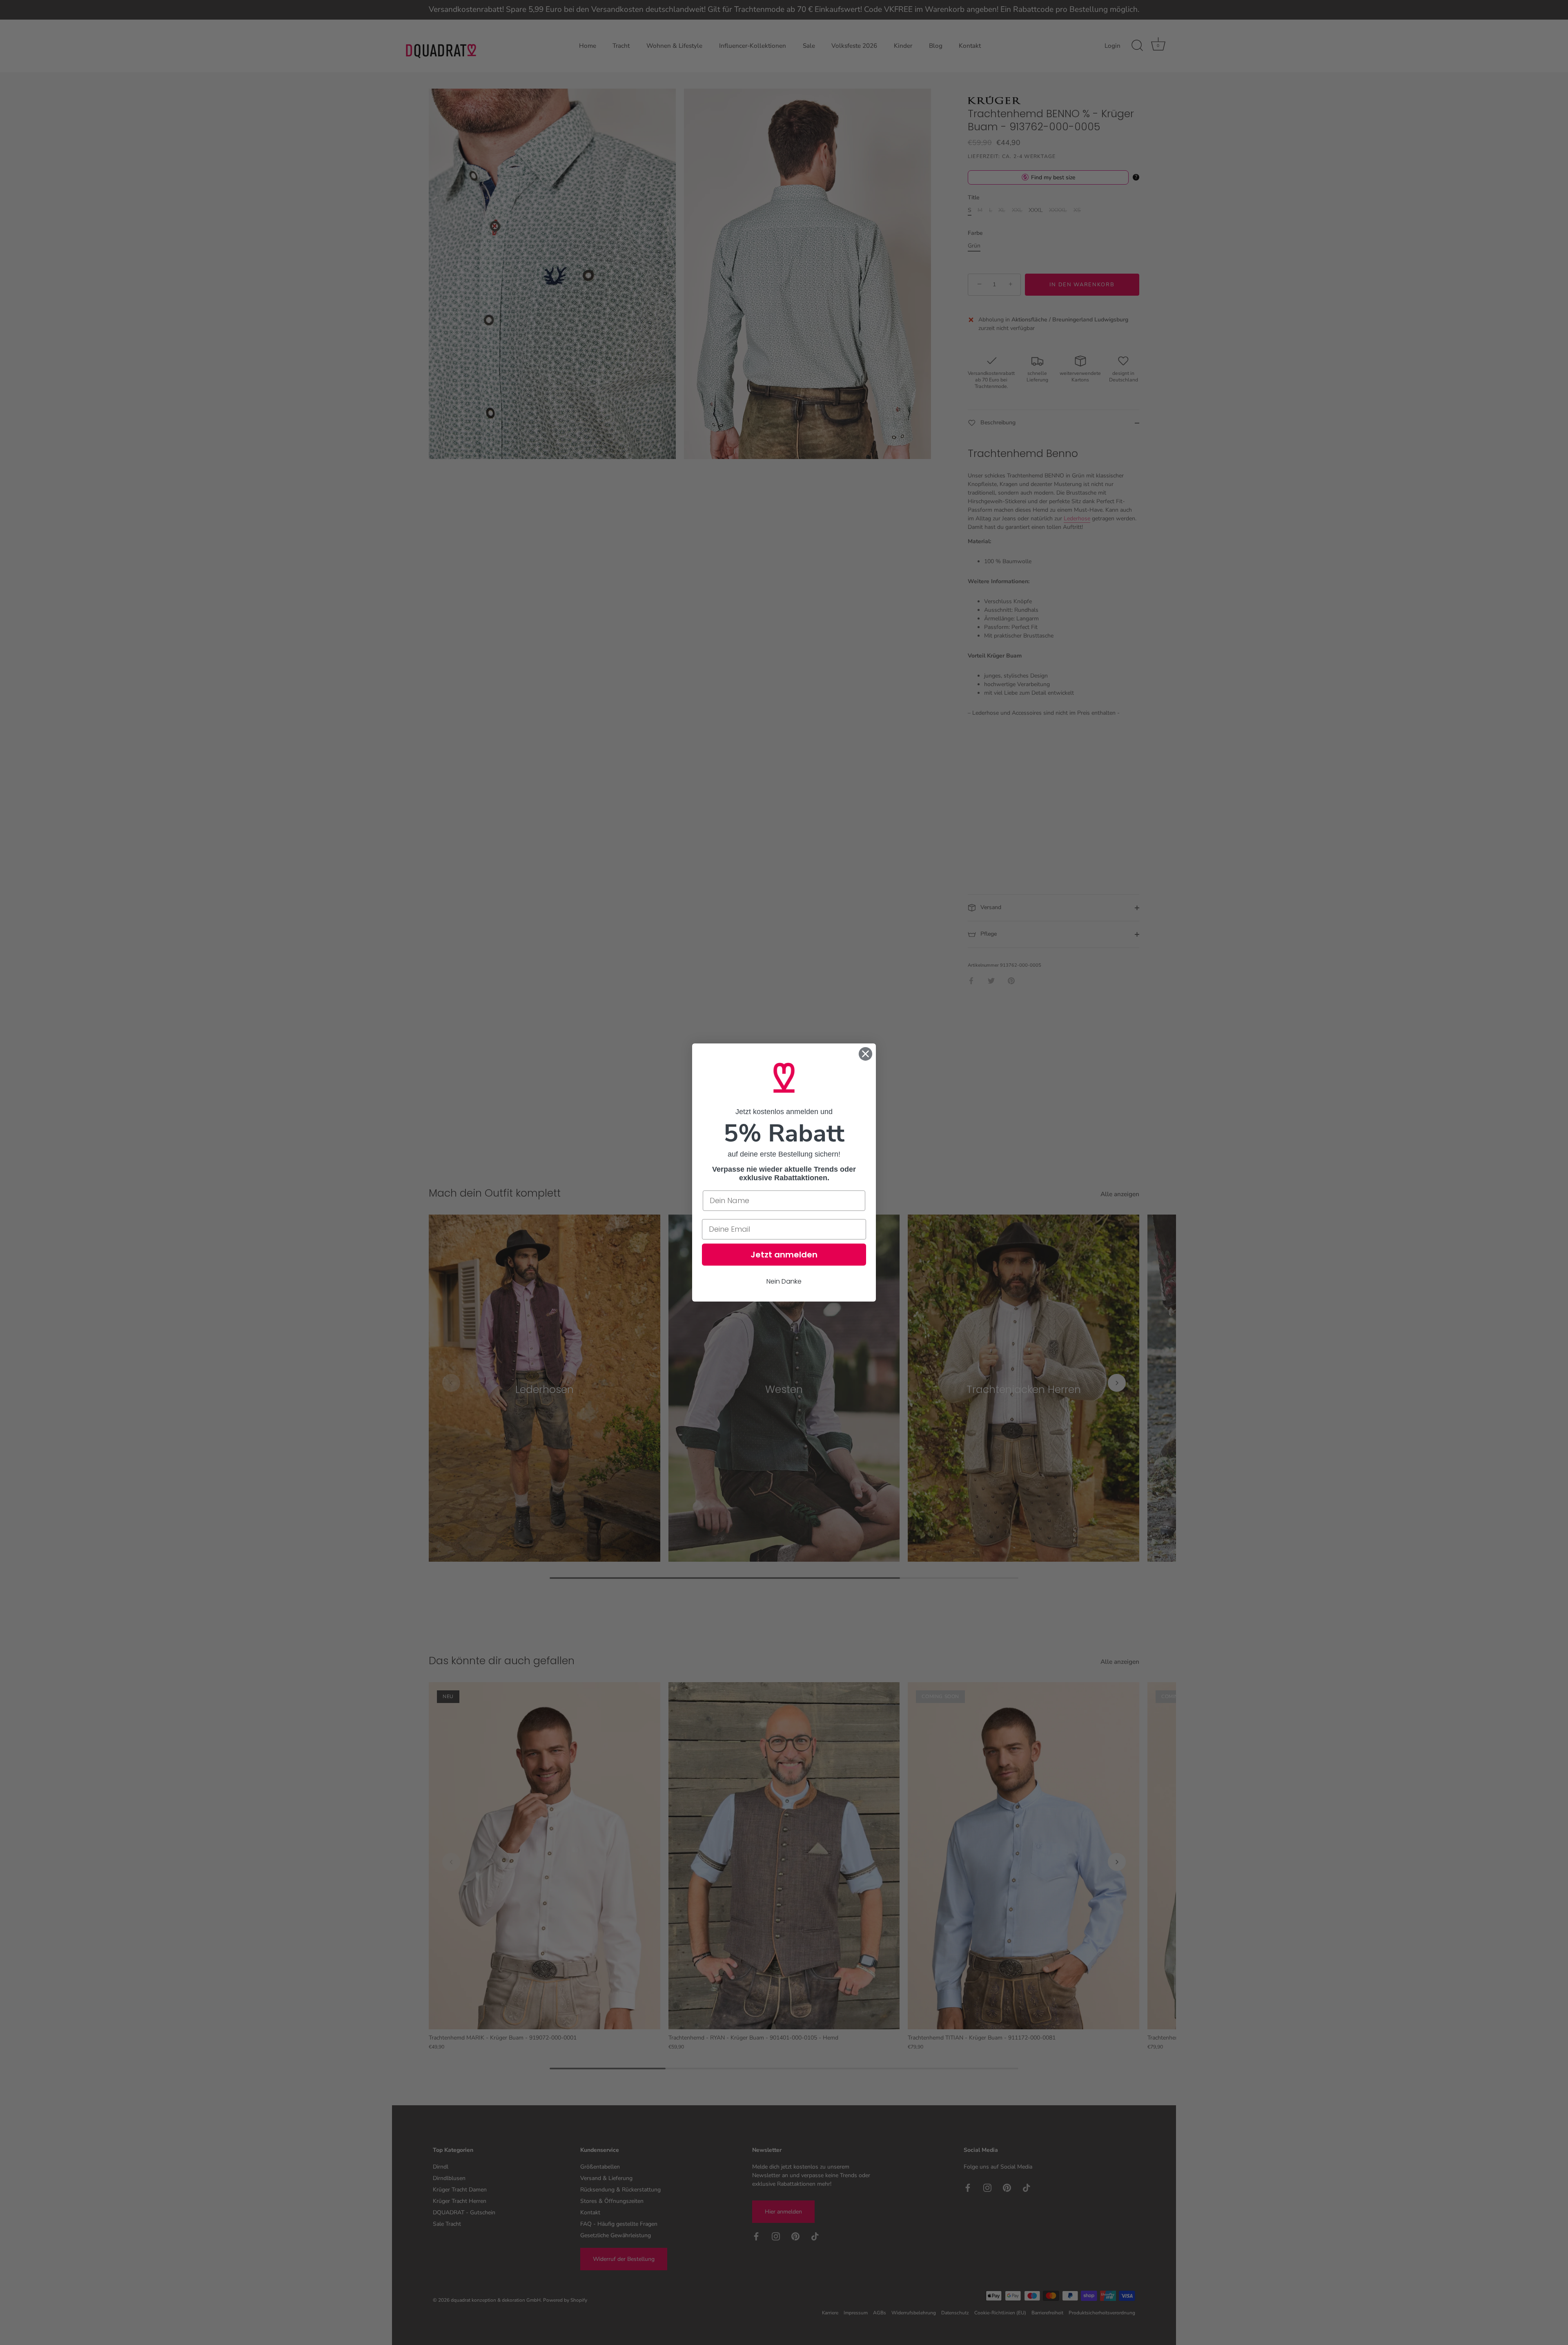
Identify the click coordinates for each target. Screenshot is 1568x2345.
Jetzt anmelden (784, 1255)
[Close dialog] (865, 1054)
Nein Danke (784, 1281)
